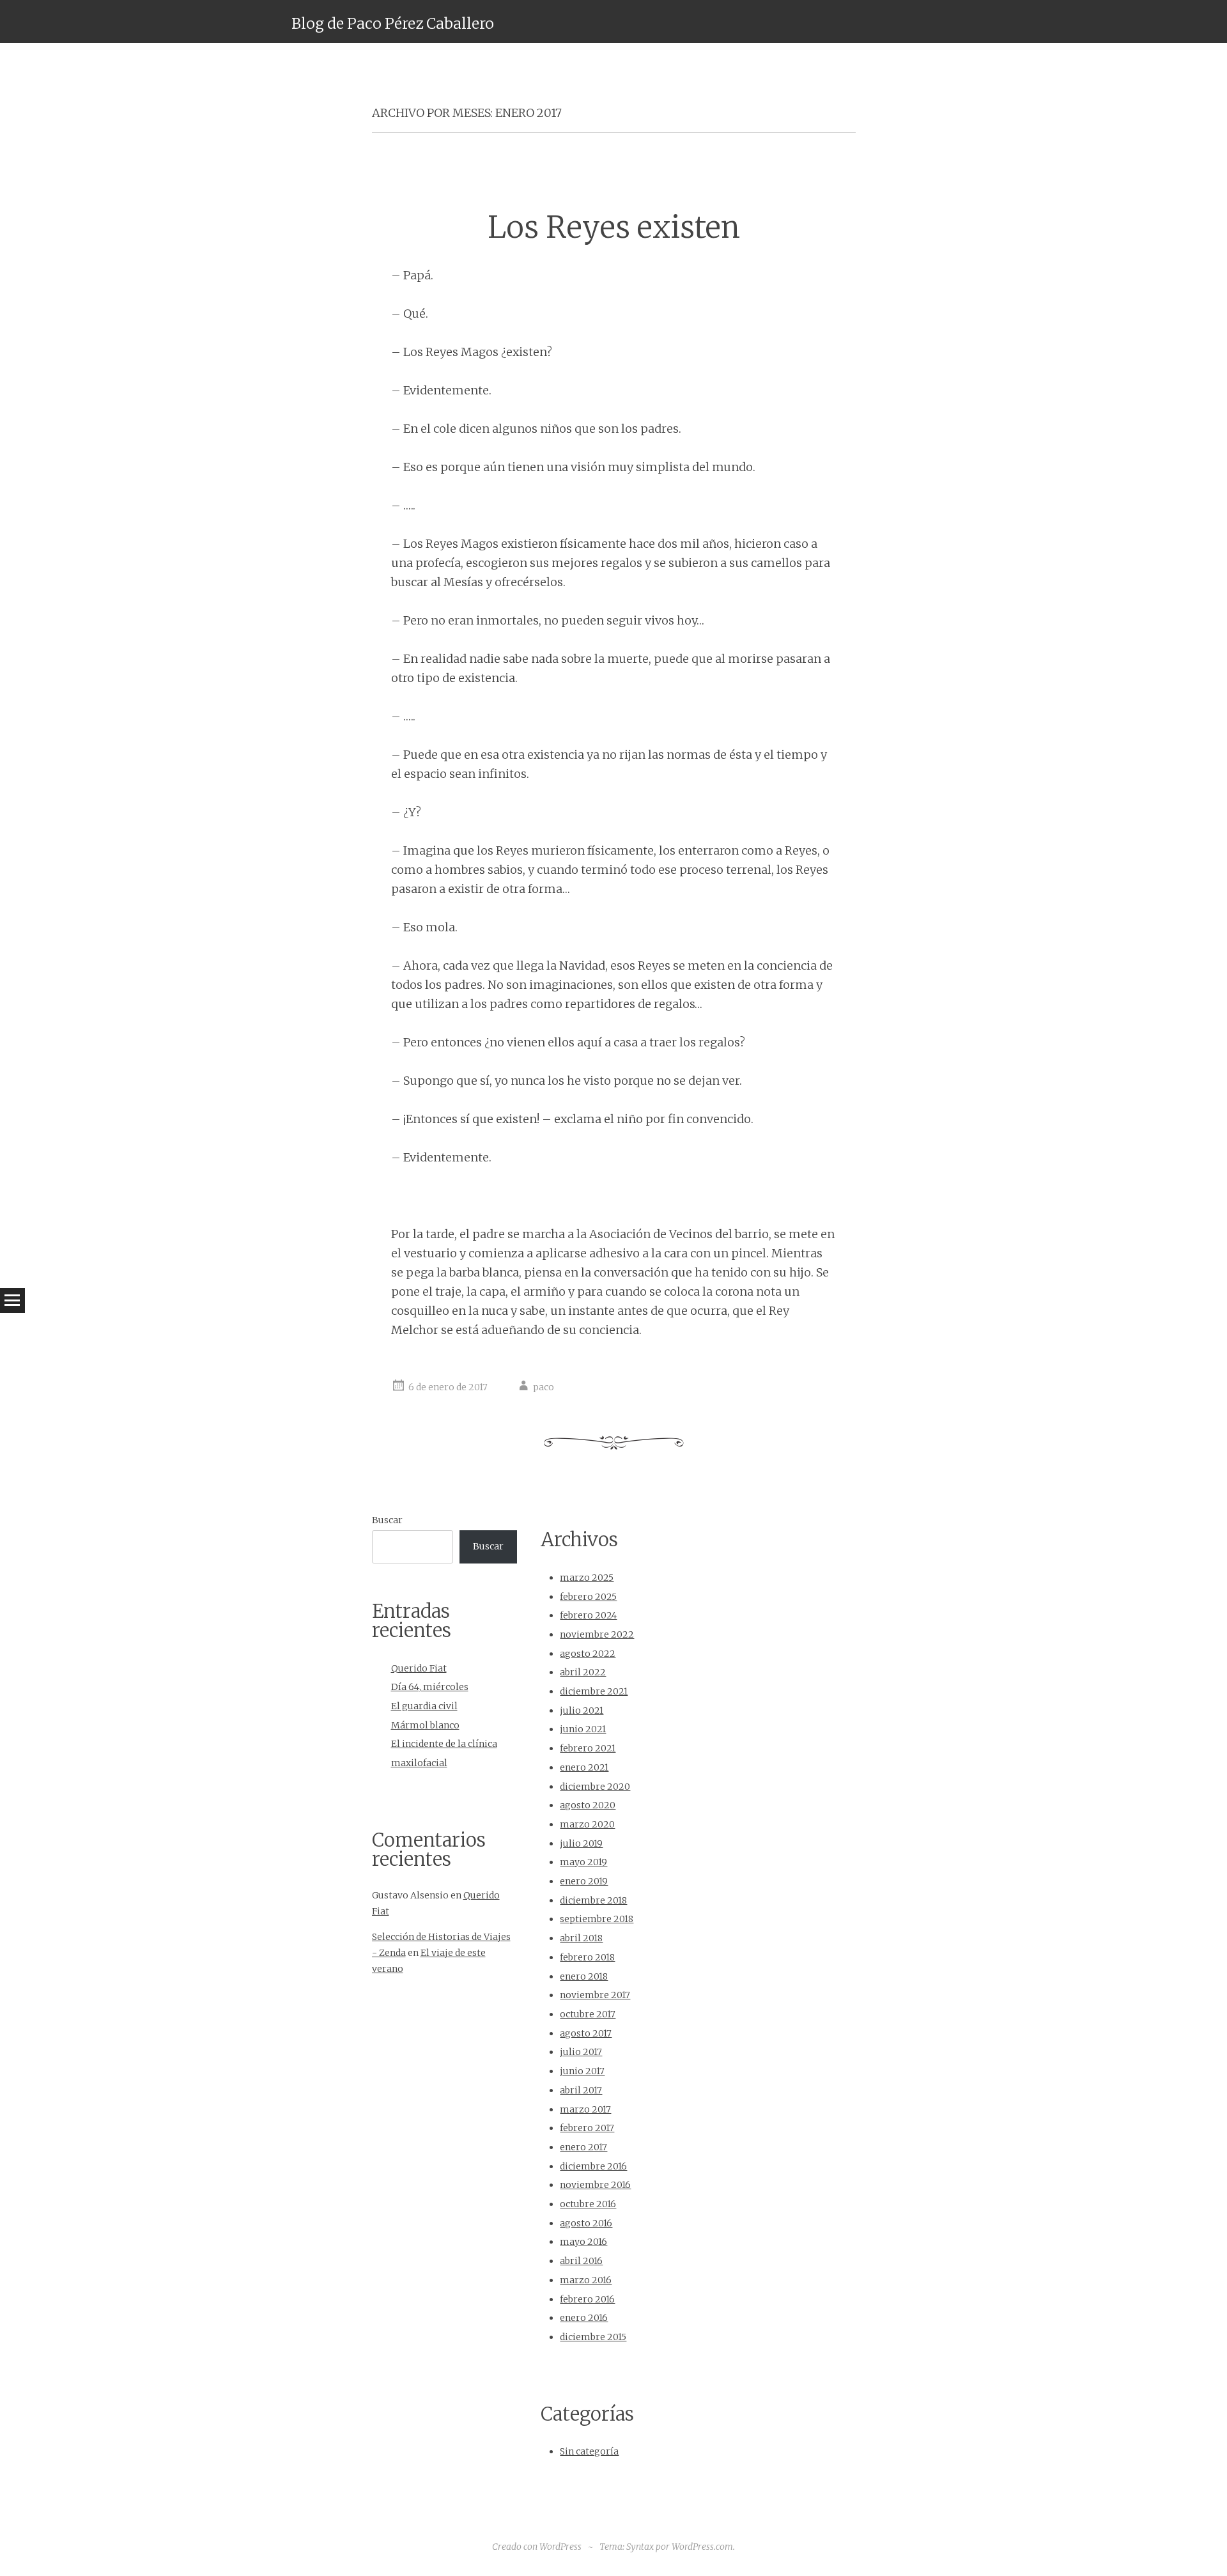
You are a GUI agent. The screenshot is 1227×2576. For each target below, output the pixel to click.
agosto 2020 (588, 1805)
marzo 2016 (586, 2280)
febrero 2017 (587, 2128)
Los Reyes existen (614, 227)
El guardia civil (424, 1706)
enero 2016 (584, 2318)
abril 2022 (583, 1672)
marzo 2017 (585, 2109)
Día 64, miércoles (430, 1687)
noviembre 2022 (597, 1634)
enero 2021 (584, 1767)
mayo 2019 (583, 1862)
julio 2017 (581, 2052)
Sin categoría (589, 2451)
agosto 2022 (588, 1654)
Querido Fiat (419, 1668)
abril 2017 (581, 2090)
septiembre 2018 (597, 1919)
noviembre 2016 (595, 2185)
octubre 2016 (588, 2204)
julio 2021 (582, 1711)
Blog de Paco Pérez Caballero (393, 23)
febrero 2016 (587, 2299)
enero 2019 (584, 1881)
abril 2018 (581, 1938)
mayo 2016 (583, 2242)
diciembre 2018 (593, 1900)
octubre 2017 (588, 2014)
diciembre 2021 (594, 1691)
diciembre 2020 (595, 1787)
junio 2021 (583, 1729)
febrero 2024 (588, 1615)
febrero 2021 (588, 1748)
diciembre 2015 (593, 2337)
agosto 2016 (586, 2223)
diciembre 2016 (593, 2166)
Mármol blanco (425, 1725)
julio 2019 (581, 1843)
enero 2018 (584, 1976)
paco (544, 1387)
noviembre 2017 (595, 1995)
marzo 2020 (587, 1824)
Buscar (387, 1520)
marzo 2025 (587, 1578)
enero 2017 (583, 2147)
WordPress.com (702, 2547)
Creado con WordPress (537, 2547)
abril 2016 (581, 2261)
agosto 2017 (586, 2033)
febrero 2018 (587, 1957)
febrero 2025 (588, 1597)
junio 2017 (582, 2071)
